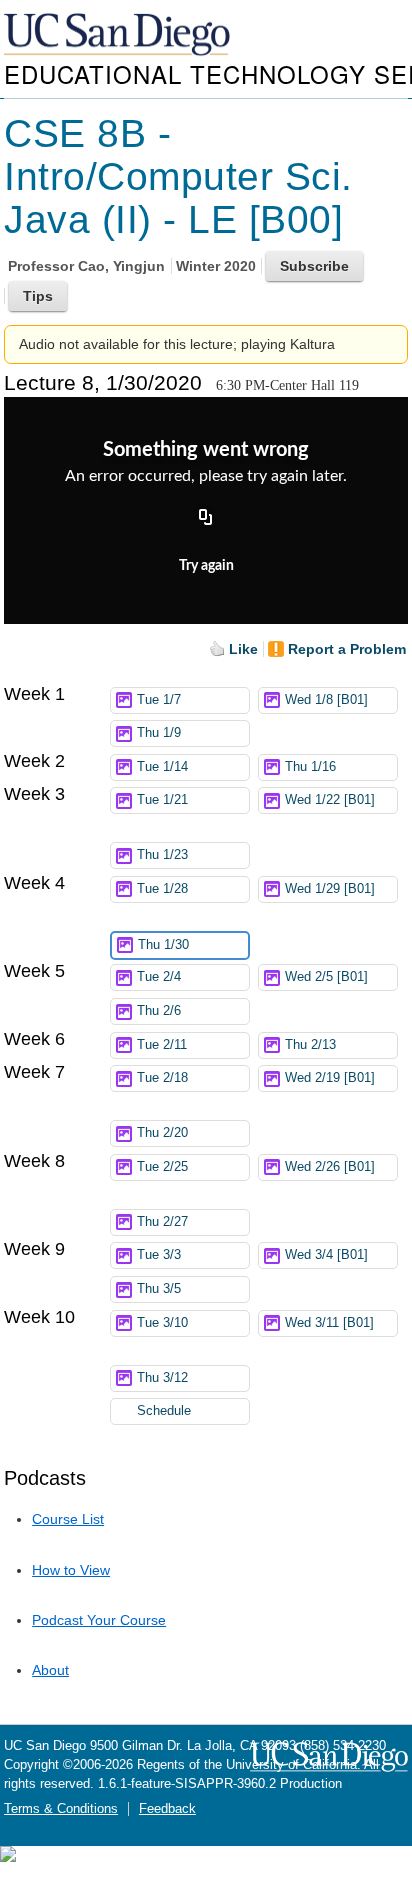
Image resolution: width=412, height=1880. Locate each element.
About (50, 1670)
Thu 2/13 (310, 1045)
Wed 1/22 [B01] (330, 800)
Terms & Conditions (61, 1809)
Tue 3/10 (162, 1323)
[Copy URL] (206, 519)
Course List (68, 1519)
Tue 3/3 (159, 1255)
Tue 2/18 (162, 1078)
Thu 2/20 (162, 1133)
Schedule (164, 1411)
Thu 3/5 (159, 1289)
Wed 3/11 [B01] (329, 1323)
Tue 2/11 (162, 1045)
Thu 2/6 (159, 1011)
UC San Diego (119, 35)
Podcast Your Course (99, 1620)
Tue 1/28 (162, 889)
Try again (206, 566)
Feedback (167, 1809)
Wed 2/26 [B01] (330, 1167)
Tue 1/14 (162, 767)
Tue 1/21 (162, 800)
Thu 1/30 (163, 945)
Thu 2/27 (162, 1222)
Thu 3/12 (162, 1378)
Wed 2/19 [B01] (330, 1078)
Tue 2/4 (159, 977)
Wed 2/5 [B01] (326, 977)
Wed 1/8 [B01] (326, 700)
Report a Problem (347, 649)
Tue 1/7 (159, 700)
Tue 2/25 (162, 1167)
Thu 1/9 (159, 733)
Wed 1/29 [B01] (330, 889)
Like (243, 649)
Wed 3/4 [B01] (326, 1255)
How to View (71, 1570)
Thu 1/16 (310, 767)
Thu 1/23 (162, 855)
